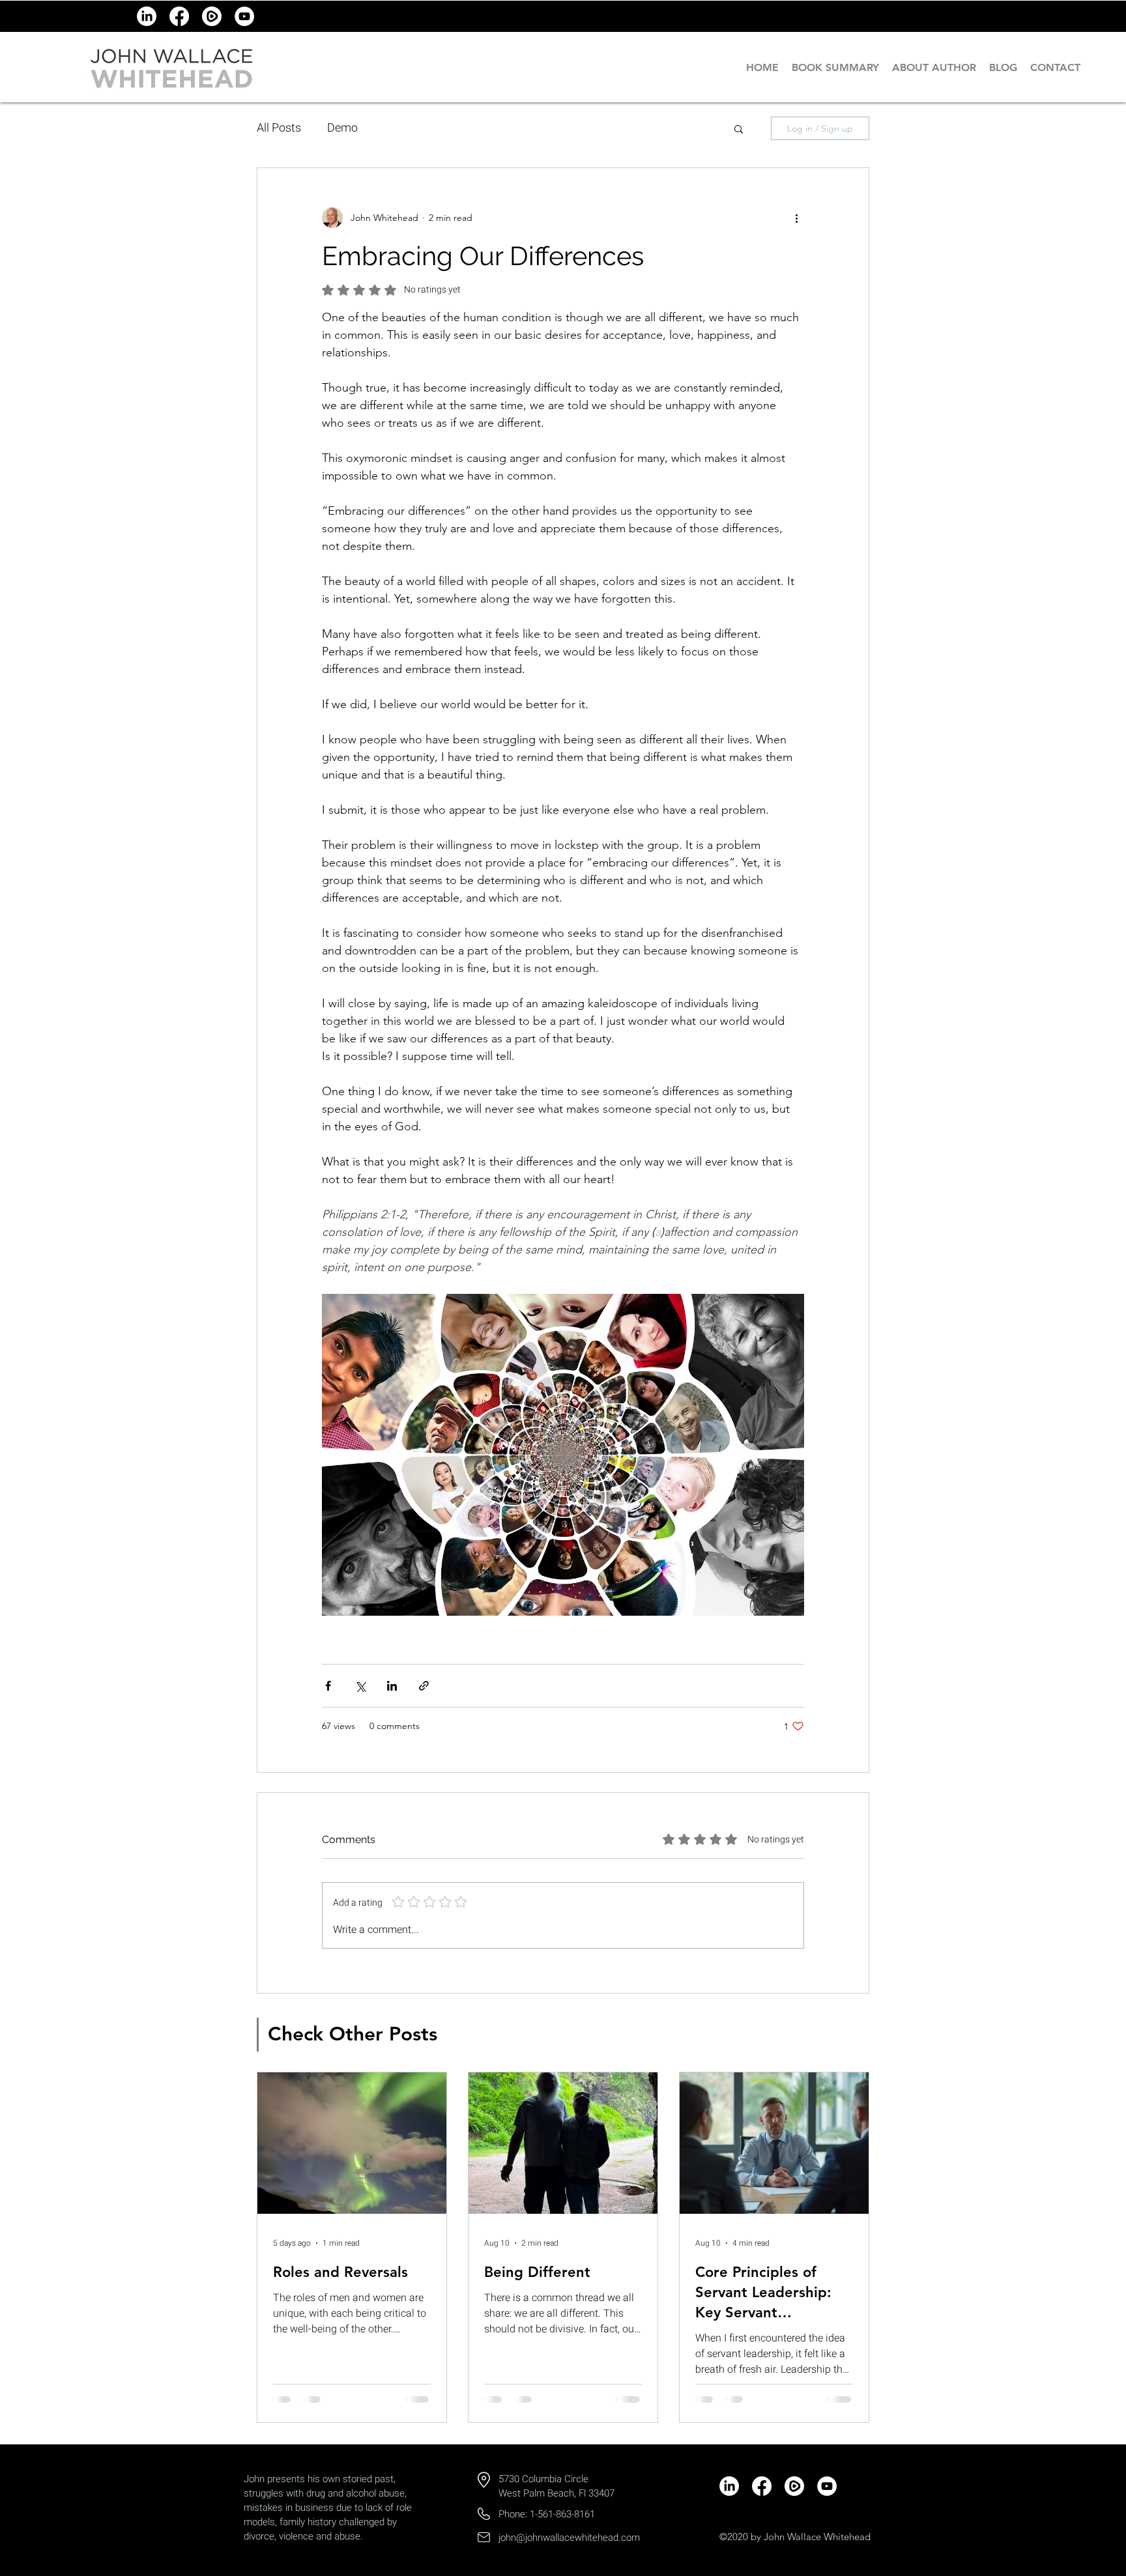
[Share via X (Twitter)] (360, 1686)
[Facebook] (179, 16)
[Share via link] (424, 1686)
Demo (342, 128)
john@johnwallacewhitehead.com (569, 2538)
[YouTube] (244, 16)
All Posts (279, 128)
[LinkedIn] (147, 16)
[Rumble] (212, 16)
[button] (739, 128)
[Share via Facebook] (328, 1686)
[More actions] (796, 218)
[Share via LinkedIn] (392, 1686)
